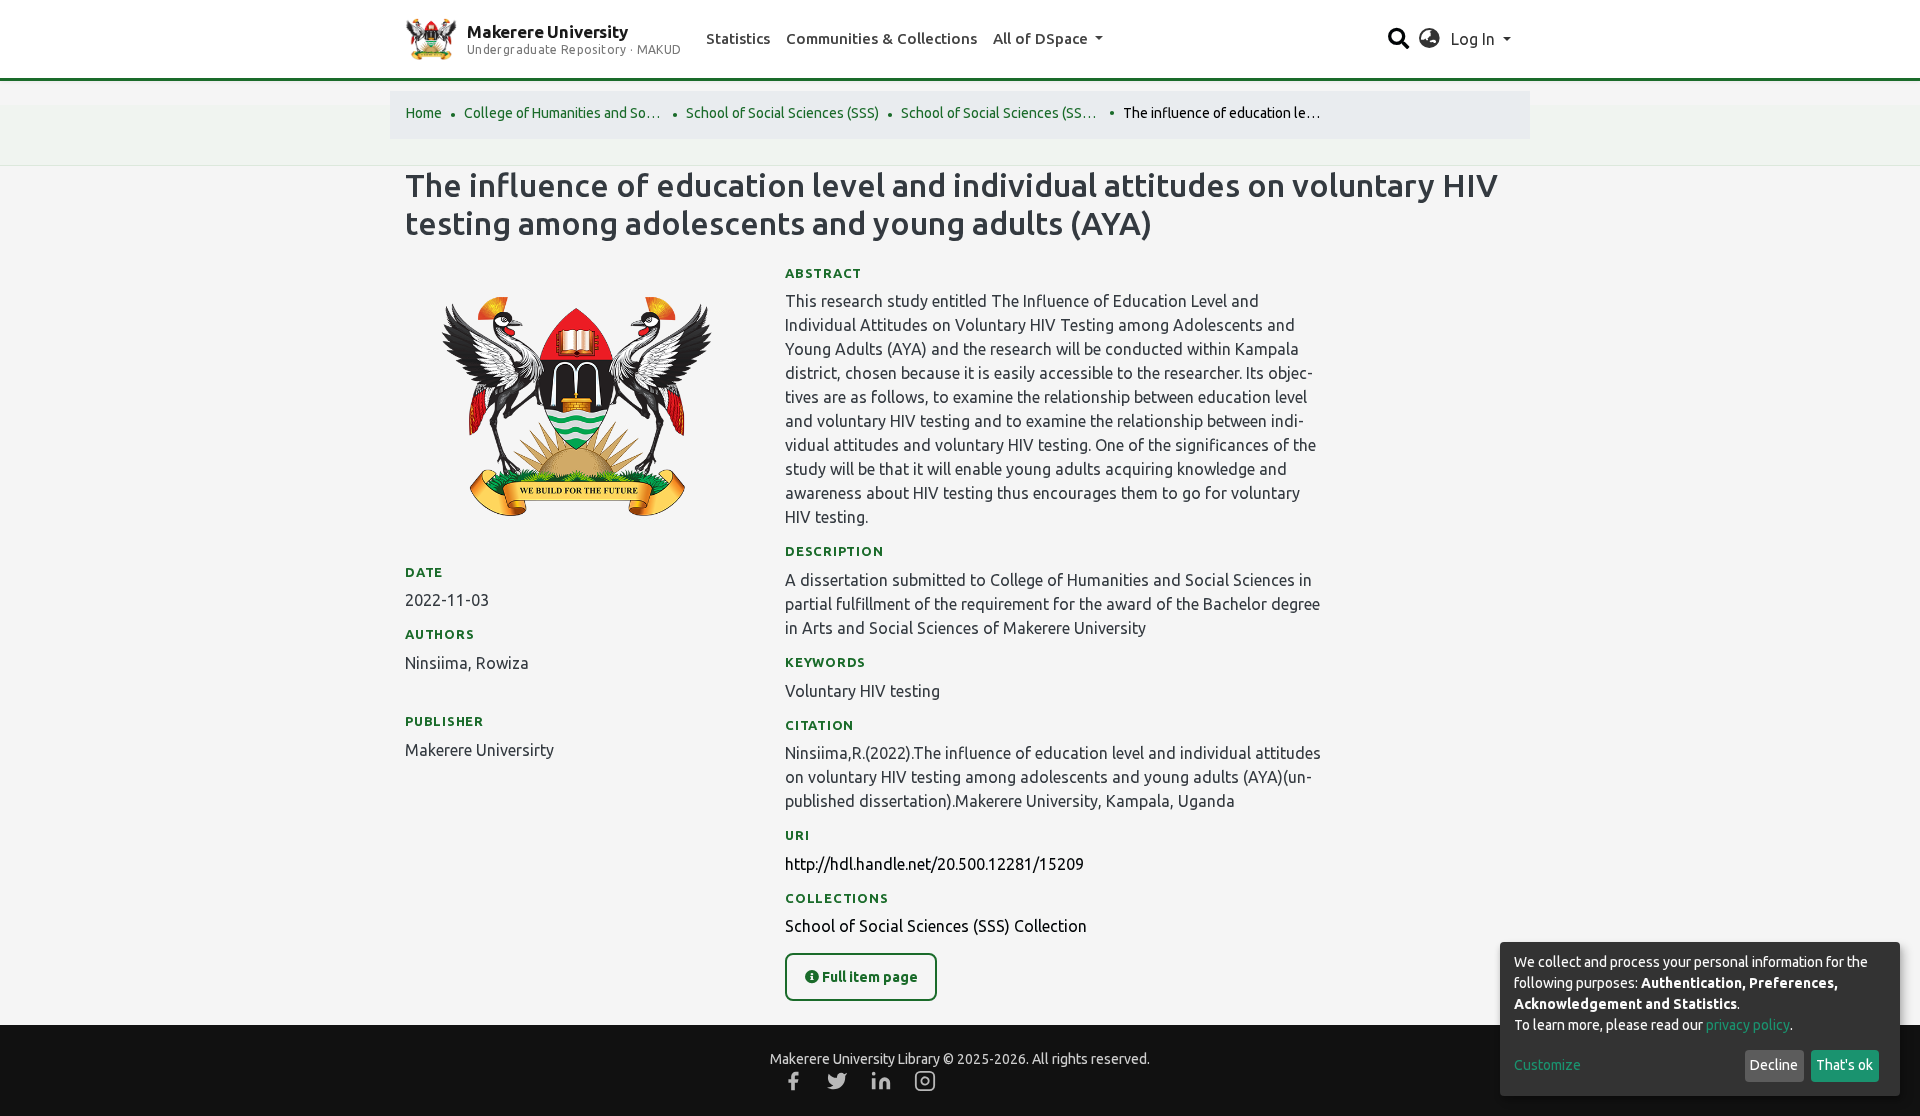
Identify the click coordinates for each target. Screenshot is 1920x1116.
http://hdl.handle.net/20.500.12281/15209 (934, 864)
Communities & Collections (881, 38)
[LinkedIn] (881, 1081)
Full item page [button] (868, 977)
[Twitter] (837, 1081)
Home (424, 113)
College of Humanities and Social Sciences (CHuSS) (564, 113)
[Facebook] (793, 1081)
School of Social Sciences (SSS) (782, 113)
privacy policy (1748, 1025)
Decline (1774, 1065)
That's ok (1844, 1065)
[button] (1429, 39)
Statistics (738, 38)
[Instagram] (925, 1081)
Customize (1547, 1065)
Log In (1475, 39)
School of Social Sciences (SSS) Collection (1001, 113)
